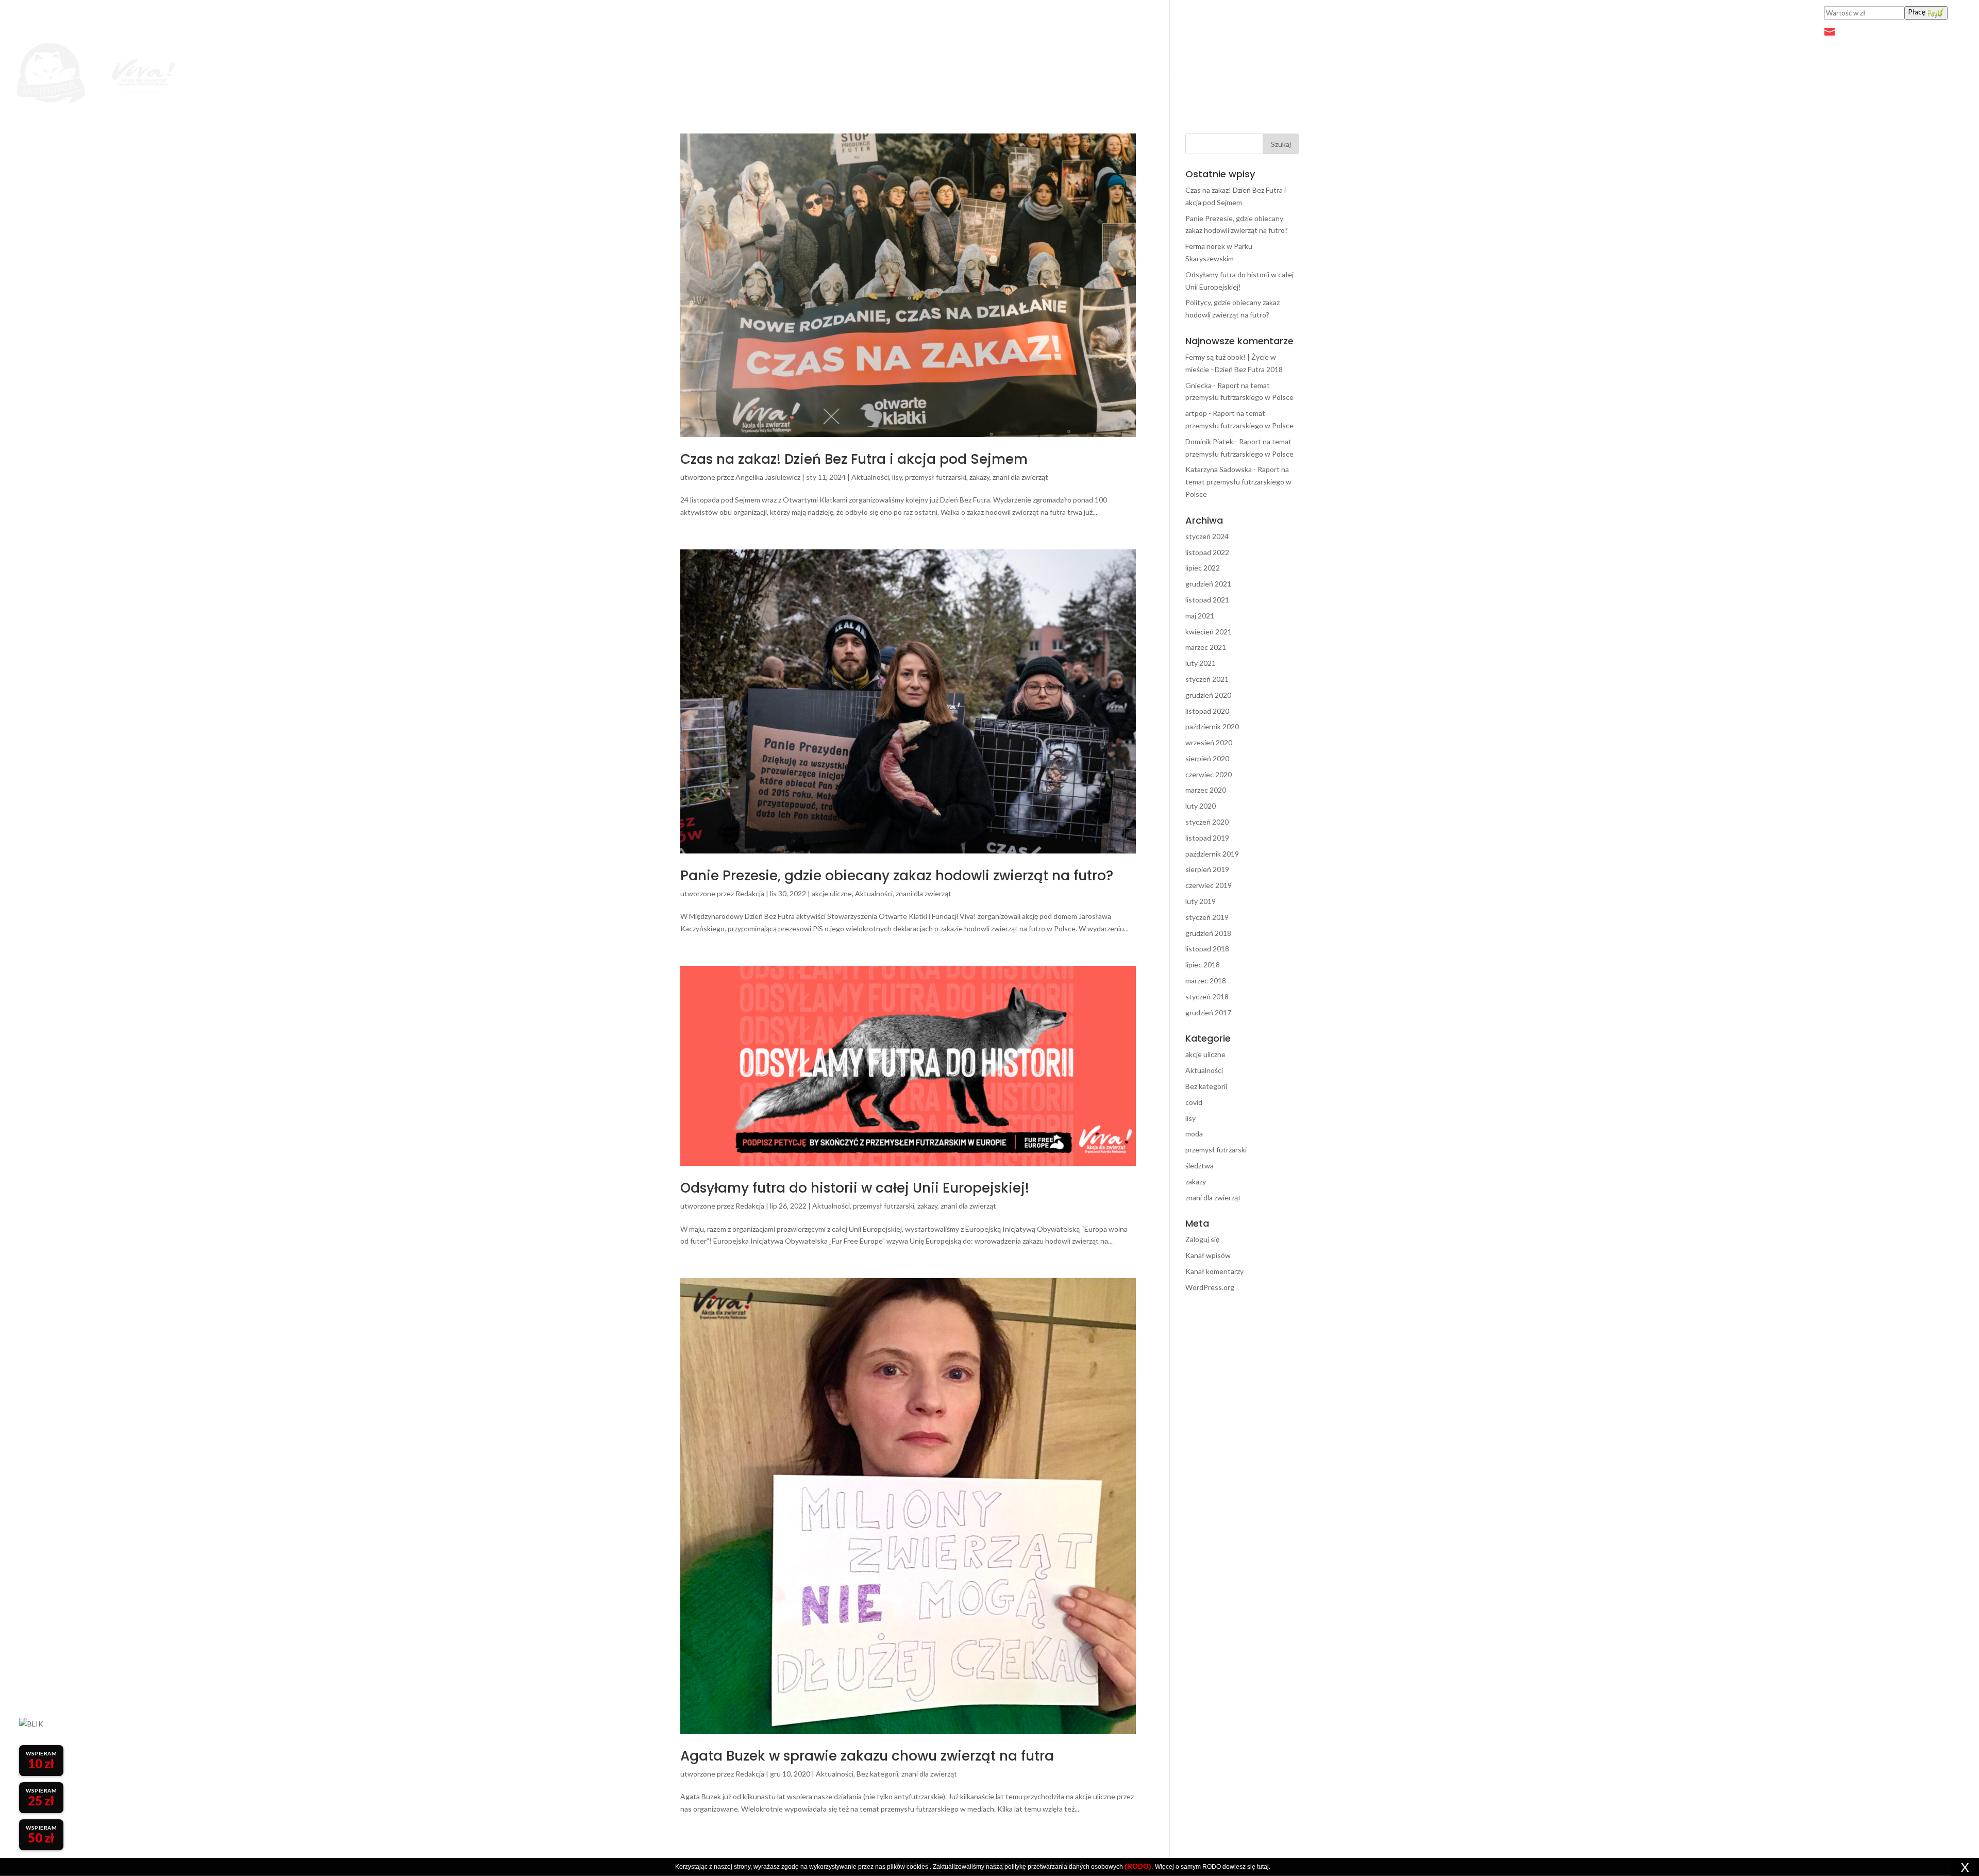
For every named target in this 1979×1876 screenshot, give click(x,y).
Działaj (1200, 74)
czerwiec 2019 (1209, 885)
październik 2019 (1212, 854)
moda (1194, 1134)
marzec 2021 (1206, 647)
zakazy (979, 477)
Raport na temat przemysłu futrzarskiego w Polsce (1238, 482)
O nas (1250, 74)
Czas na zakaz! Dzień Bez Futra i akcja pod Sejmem (854, 459)
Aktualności (1000, 74)
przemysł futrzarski (936, 477)
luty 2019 (1201, 901)
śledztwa (1200, 1166)
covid (1194, 1102)
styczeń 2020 (1207, 822)
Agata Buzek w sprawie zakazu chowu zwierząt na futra (867, 1756)
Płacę (1917, 12)
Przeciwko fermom (1124, 74)
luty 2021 (1201, 663)
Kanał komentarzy (1214, 1271)
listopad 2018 (1207, 949)
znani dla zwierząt (1020, 477)
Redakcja (750, 893)
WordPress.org (1210, 1287)
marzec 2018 (1206, 981)
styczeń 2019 (1207, 917)
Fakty (1051, 74)
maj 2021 (1200, 616)
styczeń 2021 (1207, 679)
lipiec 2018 (1203, 965)
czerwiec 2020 (1209, 774)
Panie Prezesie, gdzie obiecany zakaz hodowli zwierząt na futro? (897, 876)
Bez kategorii (877, 1774)
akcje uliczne (832, 893)
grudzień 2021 (1208, 584)
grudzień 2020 (1208, 695)
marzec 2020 (1206, 790)
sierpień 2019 (1207, 869)
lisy (897, 477)
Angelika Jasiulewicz (768, 477)
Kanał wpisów (1208, 1255)
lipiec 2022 (1203, 568)
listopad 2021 (1207, 600)
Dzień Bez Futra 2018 (1249, 369)
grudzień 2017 (1208, 1012)
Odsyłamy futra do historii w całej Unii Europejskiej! (855, 1188)
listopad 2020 (1207, 711)
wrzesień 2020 (1209, 742)
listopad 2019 (1207, 838)
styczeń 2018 (1207, 996)
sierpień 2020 (1207, 758)
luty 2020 (1201, 806)
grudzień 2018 (1208, 933)
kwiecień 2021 (1209, 632)
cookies (917, 1867)
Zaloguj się (1202, 1239)
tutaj (1263, 1867)
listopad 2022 (1207, 552)
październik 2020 (1212, 726)
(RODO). (1139, 1866)
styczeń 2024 (1207, 536)
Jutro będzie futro (922, 74)
